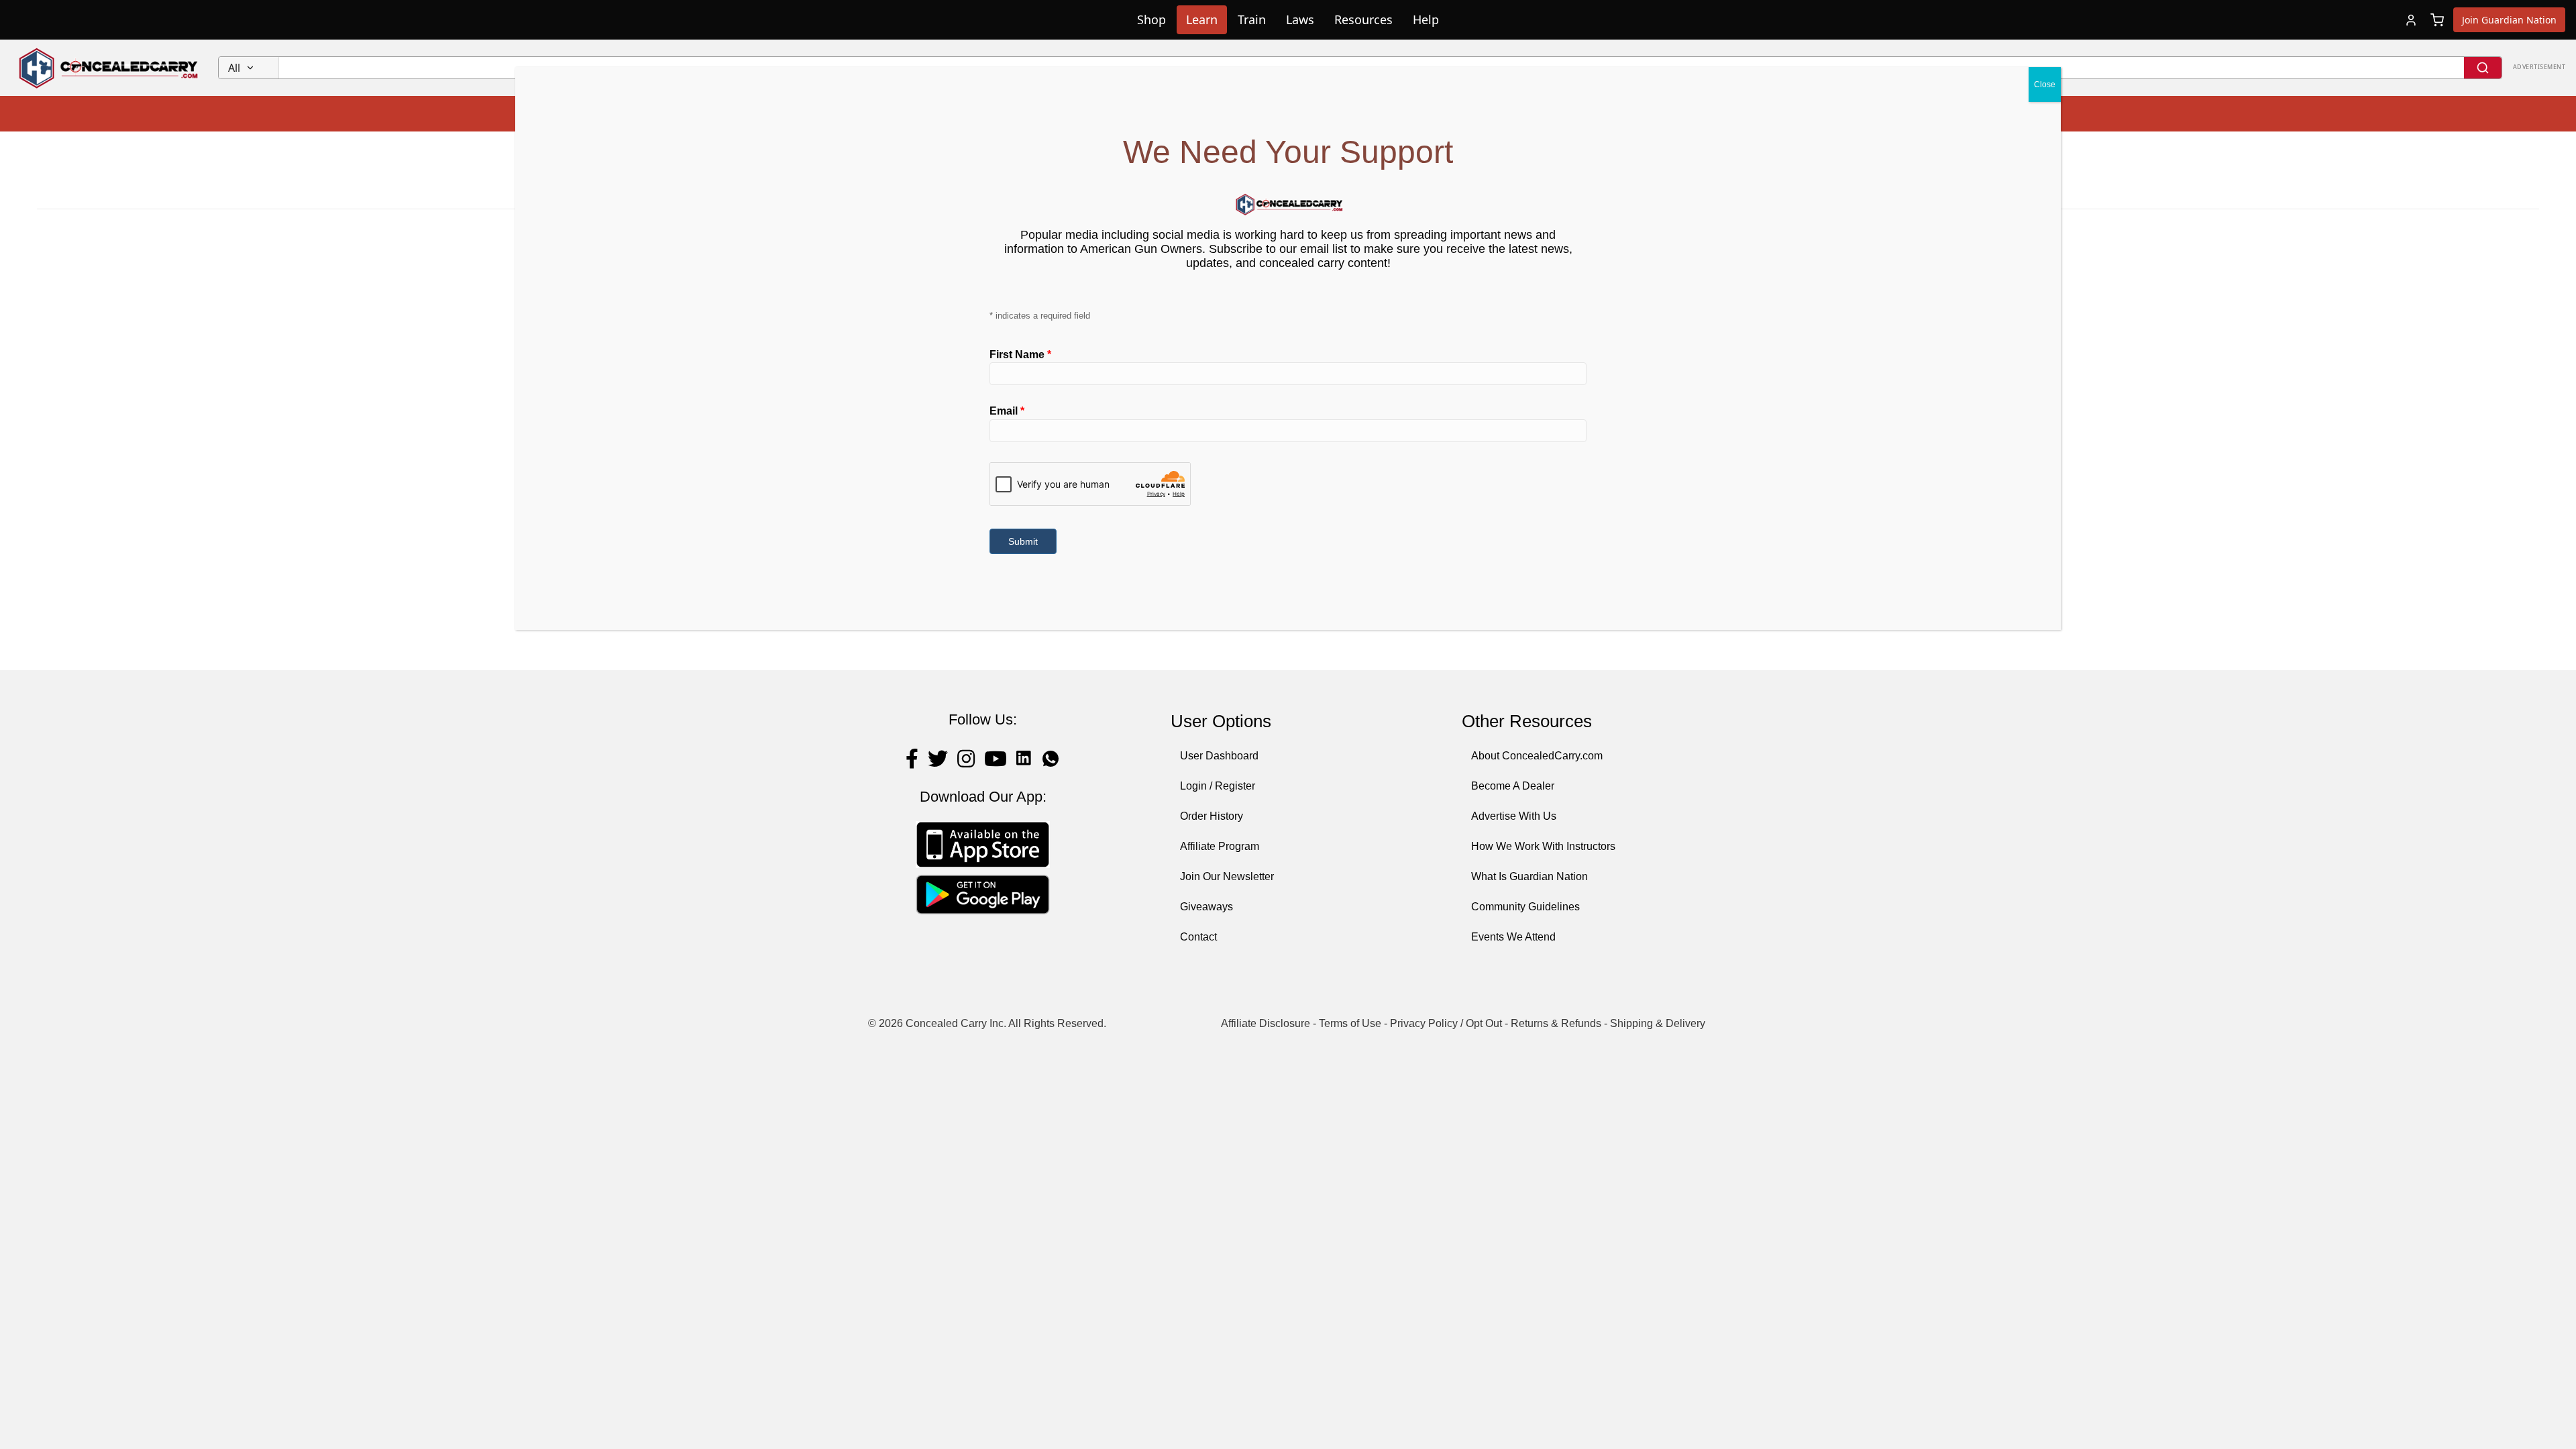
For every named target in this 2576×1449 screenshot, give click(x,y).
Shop (1151, 19)
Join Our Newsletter (1227, 876)
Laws (1300, 19)
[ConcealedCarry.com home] (109, 68)
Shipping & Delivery (1658, 1023)
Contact (1198, 937)
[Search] (2483, 68)
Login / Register (1218, 786)
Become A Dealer (1513, 786)
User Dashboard (1219, 756)
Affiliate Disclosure (1266, 1023)
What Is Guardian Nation (1529, 876)
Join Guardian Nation (2509, 20)
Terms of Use (1350, 1023)
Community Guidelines (1525, 907)
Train (1252, 19)
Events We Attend (1513, 937)
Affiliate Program (1220, 846)
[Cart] (2437, 20)
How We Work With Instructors (1543, 846)
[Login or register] (2411, 20)
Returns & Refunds (1556, 1023)
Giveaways (1206, 907)
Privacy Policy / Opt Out (1446, 1023)
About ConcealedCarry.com (1537, 756)
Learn (1202, 19)
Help (1426, 19)
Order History (1212, 816)
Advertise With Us (1514, 816)
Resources (1363, 19)
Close (2045, 85)
